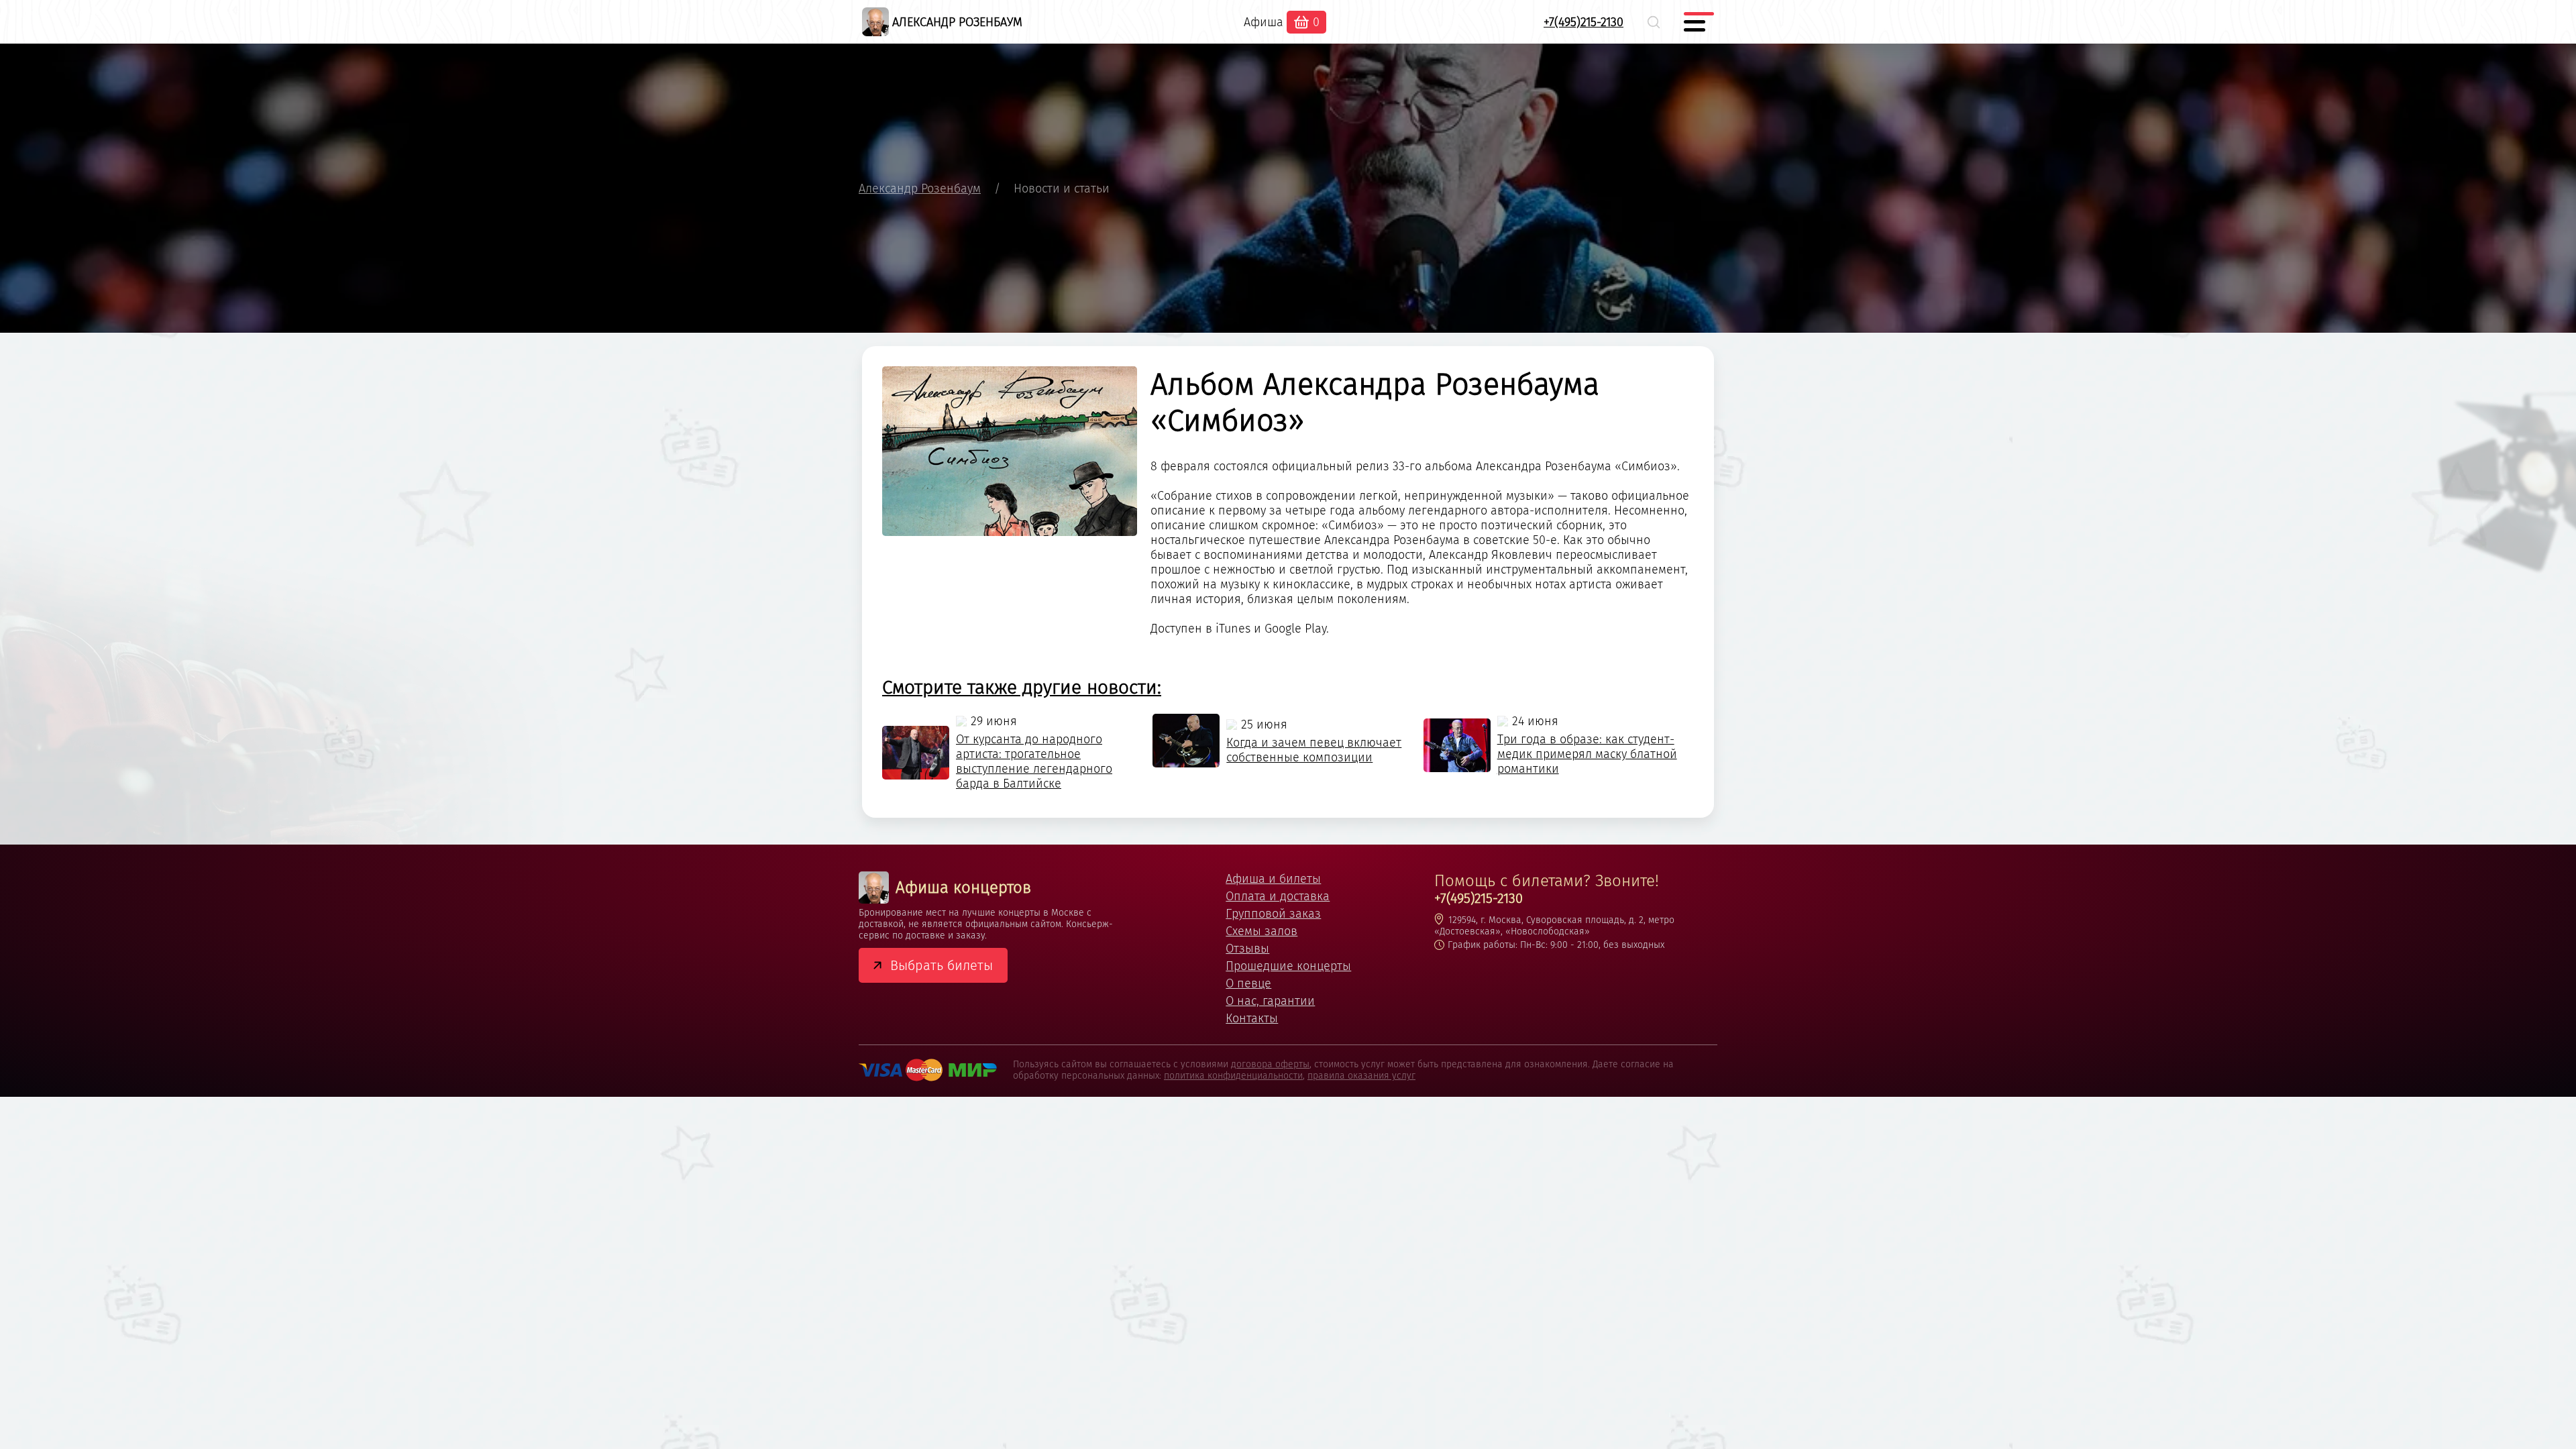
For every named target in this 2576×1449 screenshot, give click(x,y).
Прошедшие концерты (1288, 966)
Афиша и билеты (1273, 879)
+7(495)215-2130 (1584, 22)
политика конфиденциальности (1233, 1076)
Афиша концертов (963, 888)
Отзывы (1247, 949)
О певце (1248, 983)
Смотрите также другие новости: (1022, 687)
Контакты (1252, 1018)
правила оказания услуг (1361, 1076)
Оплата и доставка (1278, 896)
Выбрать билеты (942, 965)
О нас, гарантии (1270, 1001)
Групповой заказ (1273, 914)
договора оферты (1270, 1064)
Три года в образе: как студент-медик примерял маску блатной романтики (1587, 754)
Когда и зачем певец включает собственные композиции (1314, 750)
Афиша (1264, 22)
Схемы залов (1262, 931)
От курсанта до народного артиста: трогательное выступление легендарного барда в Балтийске (1034, 761)
